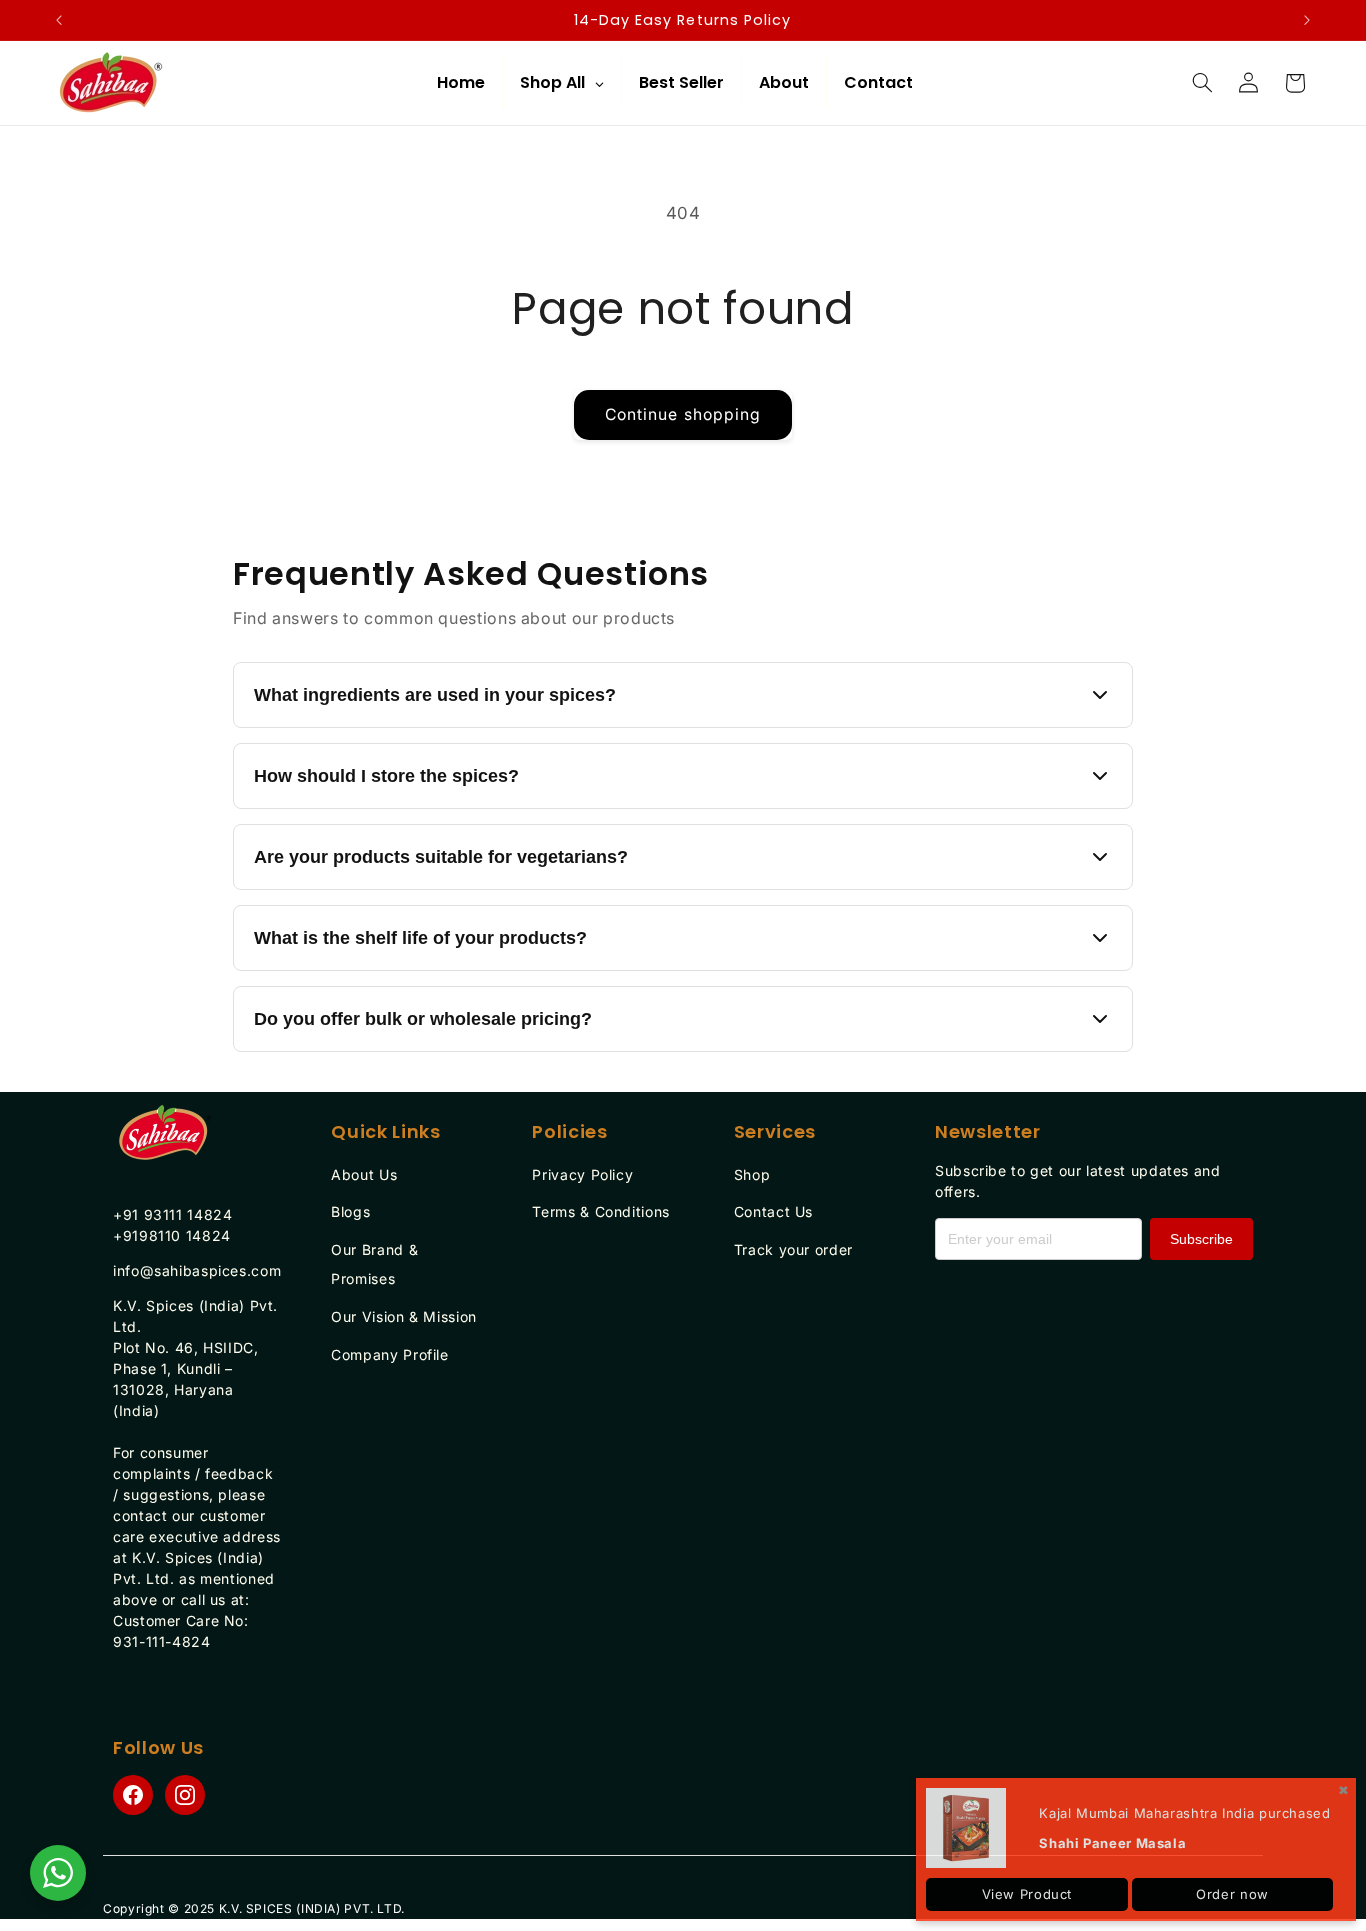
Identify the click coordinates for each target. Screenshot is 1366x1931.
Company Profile (389, 1354)
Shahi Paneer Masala (1112, 1843)
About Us (364, 1174)
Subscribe (1201, 1239)
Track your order (793, 1249)
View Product (1027, 1894)
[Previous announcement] (59, 20)
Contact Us (773, 1211)
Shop (752, 1174)
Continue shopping (683, 414)
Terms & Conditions (600, 1211)
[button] (1202, 83)
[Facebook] (133, 1795)
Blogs (350, 1211)
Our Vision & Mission (404, 1316)
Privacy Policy (582, 1174)
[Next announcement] (1307, 20)
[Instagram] (185, 1795)
